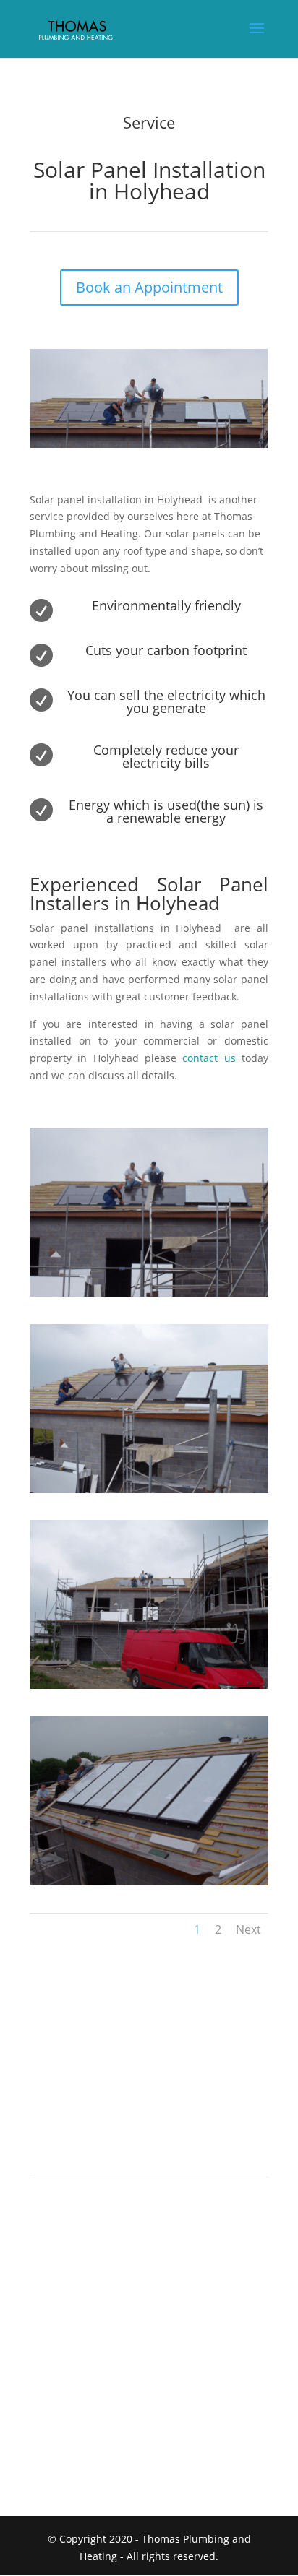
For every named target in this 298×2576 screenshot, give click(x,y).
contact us (209, 1058)
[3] (149, 1685)
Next (248, 1929)
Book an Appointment (149, 287)
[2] (149, 1489)
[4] (149, 1881)
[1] (149, 1293)
